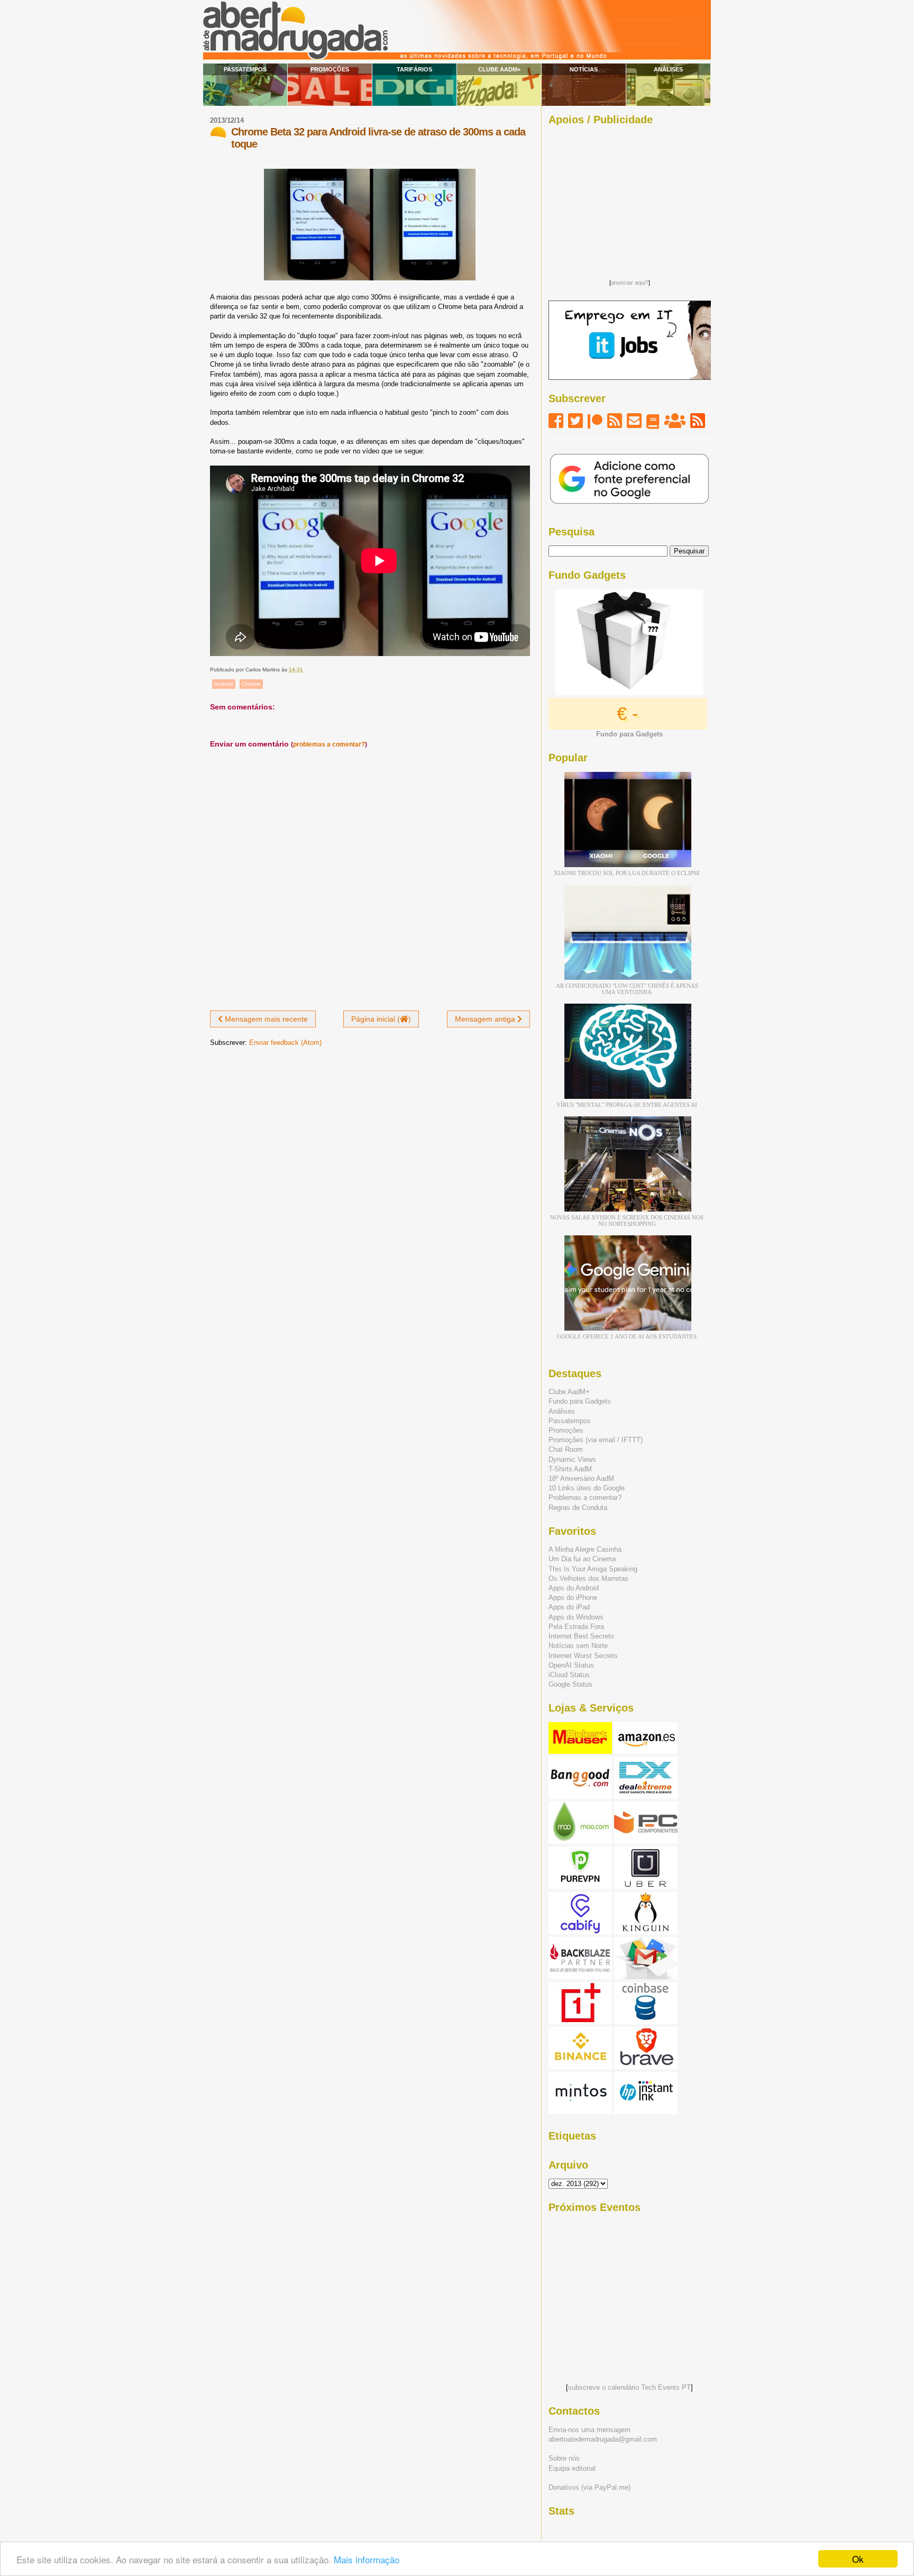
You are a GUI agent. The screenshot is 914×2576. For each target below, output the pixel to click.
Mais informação (367, 2559)
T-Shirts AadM (570, 1469)
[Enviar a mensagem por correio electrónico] (305, 670)
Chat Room (566, 1449)
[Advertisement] (629, 199)
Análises (668, 69)
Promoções (330, 69)
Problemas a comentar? (585, 1498)
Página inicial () (381, 1019)
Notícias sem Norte (578, 1646)
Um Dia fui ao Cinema (582, 1559)
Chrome (251, 684)
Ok (858, 2559)
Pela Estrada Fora (576, 1627)
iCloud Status (569, 1675)
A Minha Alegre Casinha (585, 1549)
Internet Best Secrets (581, 1636)
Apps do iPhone (573, 1598)
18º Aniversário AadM (581, 1478)
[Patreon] (595, 421)
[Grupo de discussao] (675, 421)
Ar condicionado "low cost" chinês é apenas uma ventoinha (627, 989)
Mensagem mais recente (265, 1019)
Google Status (570, 1684)
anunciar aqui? (630, 283)
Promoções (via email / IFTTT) (596, 1440)
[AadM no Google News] (653, 421)
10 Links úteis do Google (587, 1488)
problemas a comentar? (329, 744)
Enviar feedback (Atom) (285, 1043)
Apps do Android (574, 1588)
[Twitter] (575, 421)
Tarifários (414, 69)
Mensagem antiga (486, 1019)
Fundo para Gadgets (580, 1401)
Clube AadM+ (499, 69)
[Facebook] (556, 421)
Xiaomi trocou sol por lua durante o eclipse (627, 873)
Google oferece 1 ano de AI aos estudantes (627, 1336)
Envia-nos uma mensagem (589, 2430)
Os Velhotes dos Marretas (588, 1578)
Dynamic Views (572, 1459)
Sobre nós (564, 2458)
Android (224, 684)
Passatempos (245, 69)
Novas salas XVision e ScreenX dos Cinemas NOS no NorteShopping (627, 1221)
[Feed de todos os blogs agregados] (698, 421)
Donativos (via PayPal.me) (589, 2487)
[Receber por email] (634, 421)
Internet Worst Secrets (583, 1656)
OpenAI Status (571, 1665)
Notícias (584, 69)
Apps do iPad (569, 1607)
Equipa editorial (572, 2468)
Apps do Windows (576, 1617)
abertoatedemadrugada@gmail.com (603, 2439)
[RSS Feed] (615, 421)
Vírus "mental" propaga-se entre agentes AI (627, 1105)
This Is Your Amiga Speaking (593, 1569)
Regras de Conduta (578, 1508)
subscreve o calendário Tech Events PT (629, 2387)
